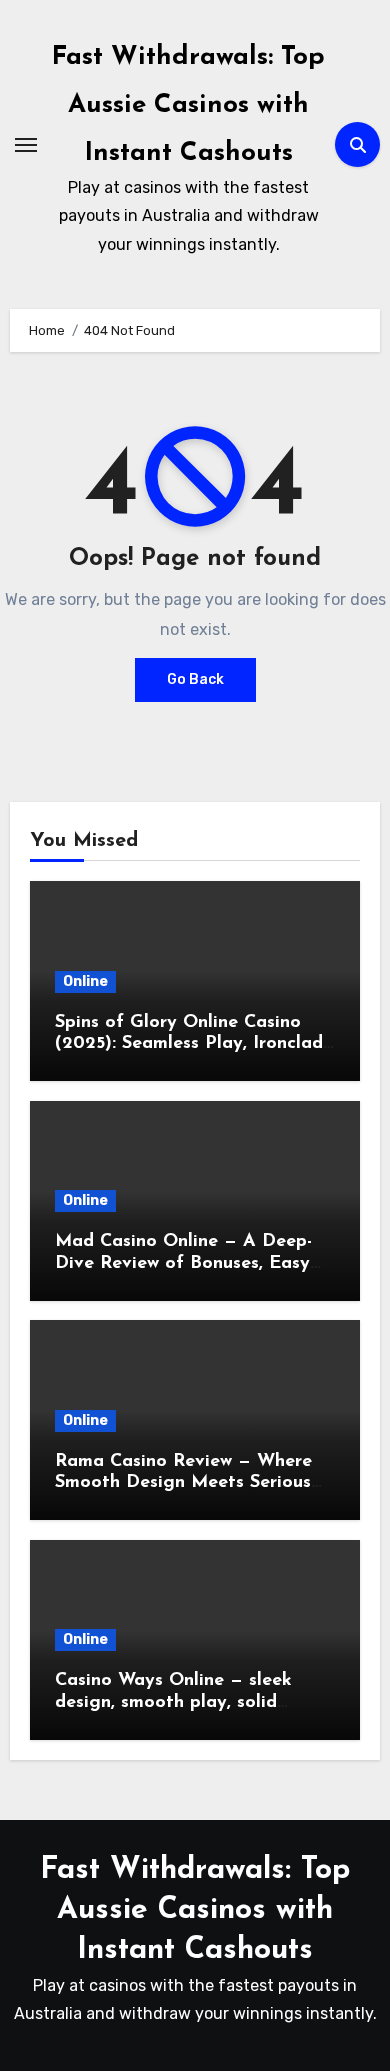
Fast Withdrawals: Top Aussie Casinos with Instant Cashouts (188, 105)
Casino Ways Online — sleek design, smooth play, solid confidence (173, 1702)
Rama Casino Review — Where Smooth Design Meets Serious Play (183, 1483)
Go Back (195, 679)
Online (85, 981)
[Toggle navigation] (26, 145)
